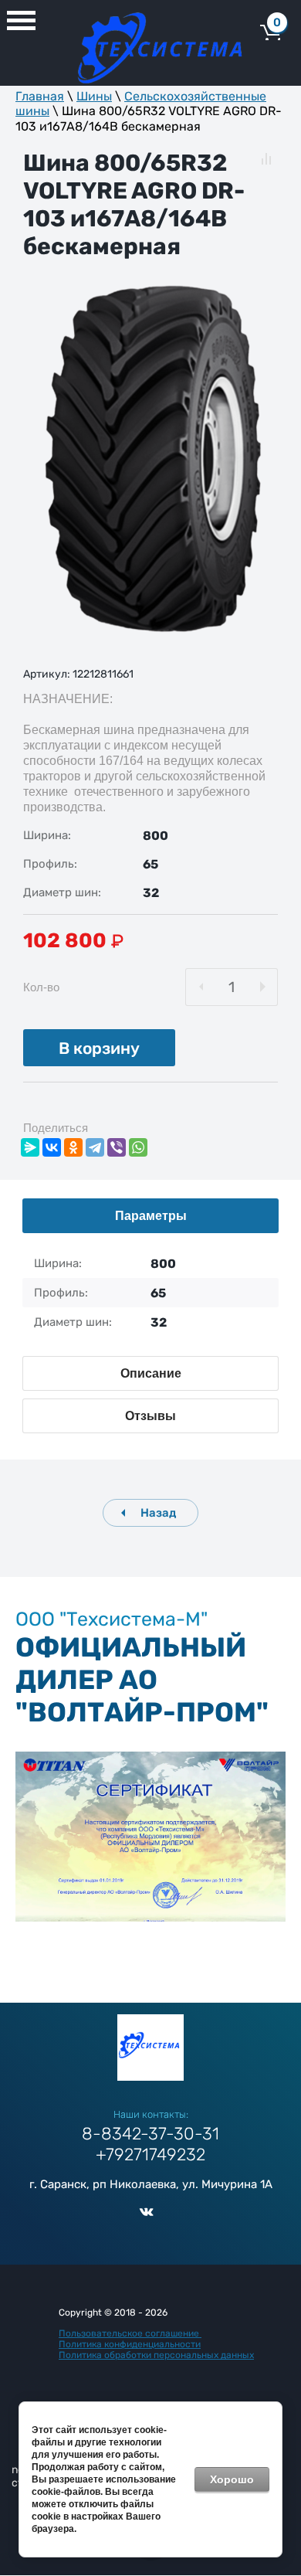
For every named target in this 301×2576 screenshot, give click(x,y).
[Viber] (117, 1147)
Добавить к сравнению (266, 159)
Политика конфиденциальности (130, 2344)
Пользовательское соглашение (130, 2333)
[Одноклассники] (73, 1147)
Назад (158, 1513)
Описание (151, 1373)
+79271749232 (150, 2155)
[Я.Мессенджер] (30, 1147)
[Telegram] (95, 1147)
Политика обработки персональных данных (156, 2355)
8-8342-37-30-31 (150, 2134)
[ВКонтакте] (52, 1147)
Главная (40, 96)
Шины (94, 96)
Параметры (151, 1216)
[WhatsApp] (138, 1147)
